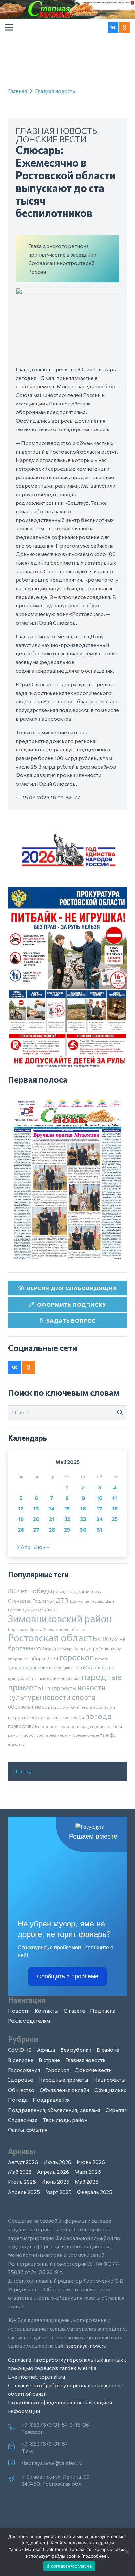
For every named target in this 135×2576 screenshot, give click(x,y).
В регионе (21, 2060)
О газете (74, 2011)
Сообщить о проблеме (68, 1976)
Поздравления (51, 2100)
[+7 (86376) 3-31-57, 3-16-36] (15, 2427)
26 (21, 1529)
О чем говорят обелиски (66, 1629)
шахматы (16, 1744)
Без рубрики (76, 2050)
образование (24, 1706)
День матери (34, 1610)
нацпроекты (60, 1688)
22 (67, 1519)
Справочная (23, 2120)
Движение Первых (87, 1601)
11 (115, 1498)
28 (52, 1529)
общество (52, 1707)
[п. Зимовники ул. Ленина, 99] (15, 2479)
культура (16, 1678)
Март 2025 (58, 2192)
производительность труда (65, 1726)
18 (115, 1508)
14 (52, 1508)
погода (98, 1716)
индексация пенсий (68, 1668)
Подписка (103, 2011)
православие (22, 1726)
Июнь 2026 (91, 2162)
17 (99, 1508)
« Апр (24, 1547)
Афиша (46, 2050)
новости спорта (69, 1697)
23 (83, 1519)
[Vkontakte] (113, 27)
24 (100, 1519)
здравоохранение (28, 1667)
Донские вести (51, 139)
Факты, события (28, 2130)
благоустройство (92, 1649)
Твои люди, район (65, 2120)
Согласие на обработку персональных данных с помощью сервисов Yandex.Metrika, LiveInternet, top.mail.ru (67, 2368)
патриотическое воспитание (39, 1717)
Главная (17, 91)
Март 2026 (88, 2172)
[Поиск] (120, 1413)
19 (21, 1519)
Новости (19, 2011)
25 (115, 1519)
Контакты (47, 2011)
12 (21, 1508)
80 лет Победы (30, 1591)
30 (83, 1529)
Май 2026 (20, 2172)
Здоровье (20, 2080)
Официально (111, 2090)
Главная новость (55, 91)
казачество (102, 1667)
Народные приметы (63, 2080)
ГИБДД (60, 1592)
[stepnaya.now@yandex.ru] (15, 2463)
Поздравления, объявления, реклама (54, 2110)
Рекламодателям (29, 2020)
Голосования (24, 2070)
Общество (21, 2090)
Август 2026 (23, 2162)
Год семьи (44, 1601)
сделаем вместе (86, 1735)
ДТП (62, 1600)
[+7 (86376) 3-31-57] (15, 2446)
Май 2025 (87, 2182)
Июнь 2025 (55, 2182)
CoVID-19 (20, 2050)
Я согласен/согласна (69, 2566)
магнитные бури (41, 1678)
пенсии (77, 1717)
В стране (49, 2060)
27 (36, 1529)
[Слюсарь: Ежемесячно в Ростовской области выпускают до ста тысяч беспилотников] (67, 292)
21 (52, 1519)
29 (67, 1529)
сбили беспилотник (55, 1735)
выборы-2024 (43, 1658)
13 (36, 1508)
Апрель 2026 (53, 2172)
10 (100, 1498)
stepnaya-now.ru (86, 2346)
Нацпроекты (109, 2080)
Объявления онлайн (64, 2090)
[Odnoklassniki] (125, 27)
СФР (39, 1649)
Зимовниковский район (60, 1618)
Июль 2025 (22, 2182)
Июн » (41, 1547)
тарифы (108, 1735)
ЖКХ (51, 1610)
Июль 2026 (57, 2162)
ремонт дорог (22, 1735)
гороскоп (77, 1657)
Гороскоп (57, 2070)
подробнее (35, 2543)
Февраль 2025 (95, 2192)
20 (36, 1519)
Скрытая (116, 2110)
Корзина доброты (25, 1629)
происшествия (107, 1726)
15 (67, 1508)
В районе (108, 2050)
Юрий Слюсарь (59, 1649)
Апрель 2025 (24, 2192)
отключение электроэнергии (89, 1707)
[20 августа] (67, 1179)
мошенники (69, 1678)
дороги (102, 1659)
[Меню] (9, 27)
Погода (23, 1771)
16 (83, 1508)
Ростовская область (52, 1638)
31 (99, 1529)
